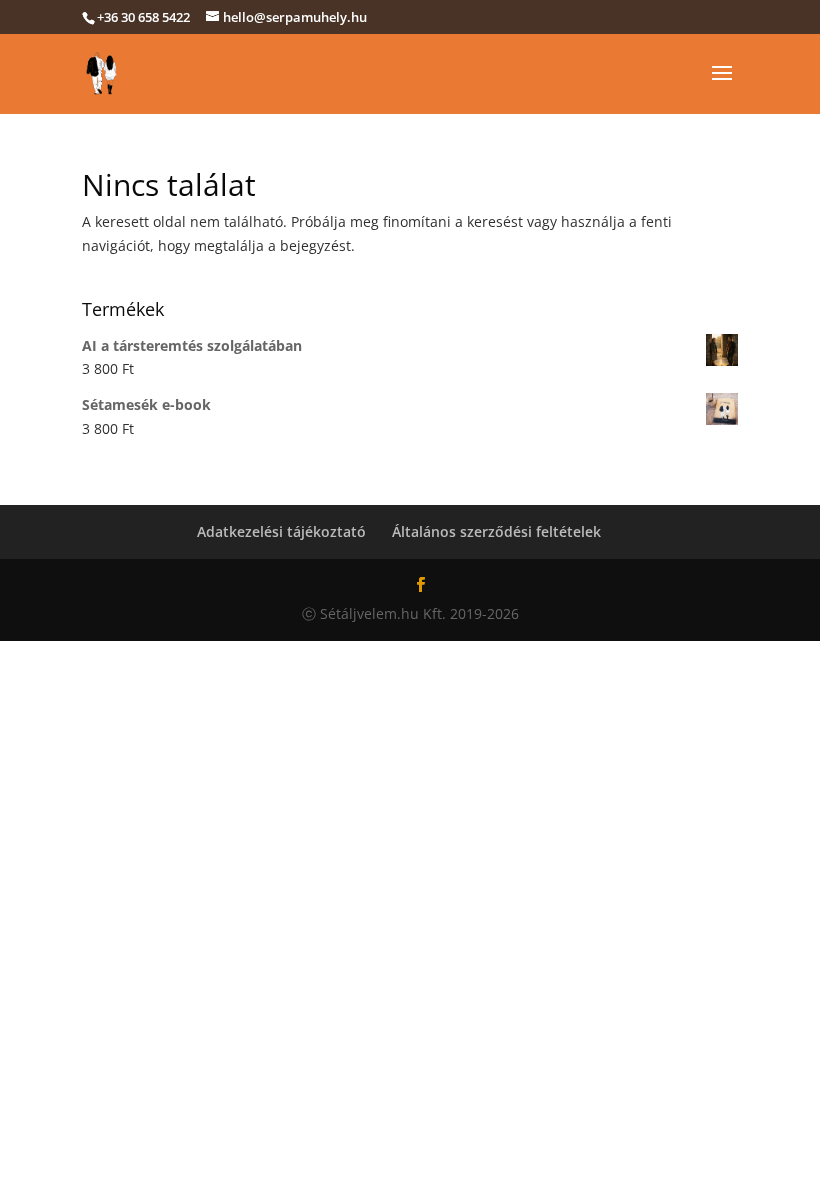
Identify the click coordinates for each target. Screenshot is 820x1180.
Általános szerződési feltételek (496, 531)
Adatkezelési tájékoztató (281, 531)
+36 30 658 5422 (143, 17)
